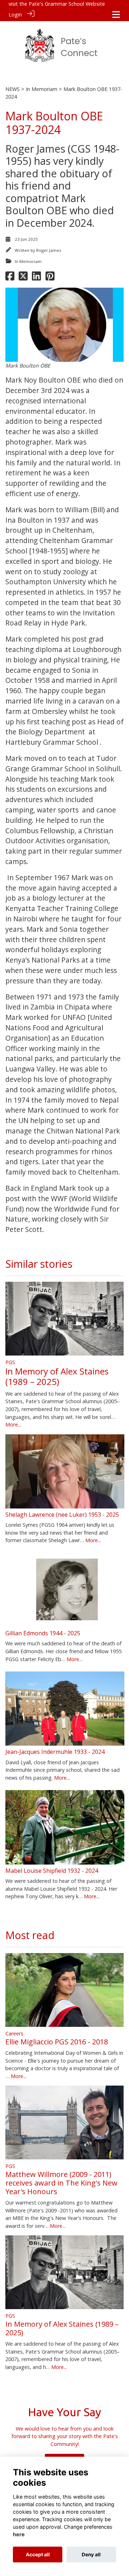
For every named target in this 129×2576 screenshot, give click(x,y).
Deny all (91, 2555)
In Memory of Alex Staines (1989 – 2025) (57, 1376)
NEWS (13, 89)
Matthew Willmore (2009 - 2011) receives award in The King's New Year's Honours (61, 2183)
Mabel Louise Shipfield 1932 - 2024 (52, 1871)
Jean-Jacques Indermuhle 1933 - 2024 (55, 1752)
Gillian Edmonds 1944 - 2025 (43, 1633)
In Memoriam (42, 89)
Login (15, 15)
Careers (14, 2033)
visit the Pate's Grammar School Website (57, 4)
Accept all (38, 2555)
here (19, 2534)
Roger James (49, 250)
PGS (10, 1362)
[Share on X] (23, 278)
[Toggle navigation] (116, 15)
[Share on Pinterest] (50, 278)
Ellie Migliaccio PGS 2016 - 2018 (57, 2042)
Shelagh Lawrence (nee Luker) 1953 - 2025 (62, 1515)
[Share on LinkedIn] (36, 278)
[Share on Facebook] (10, 278)
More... (13, 1424)
